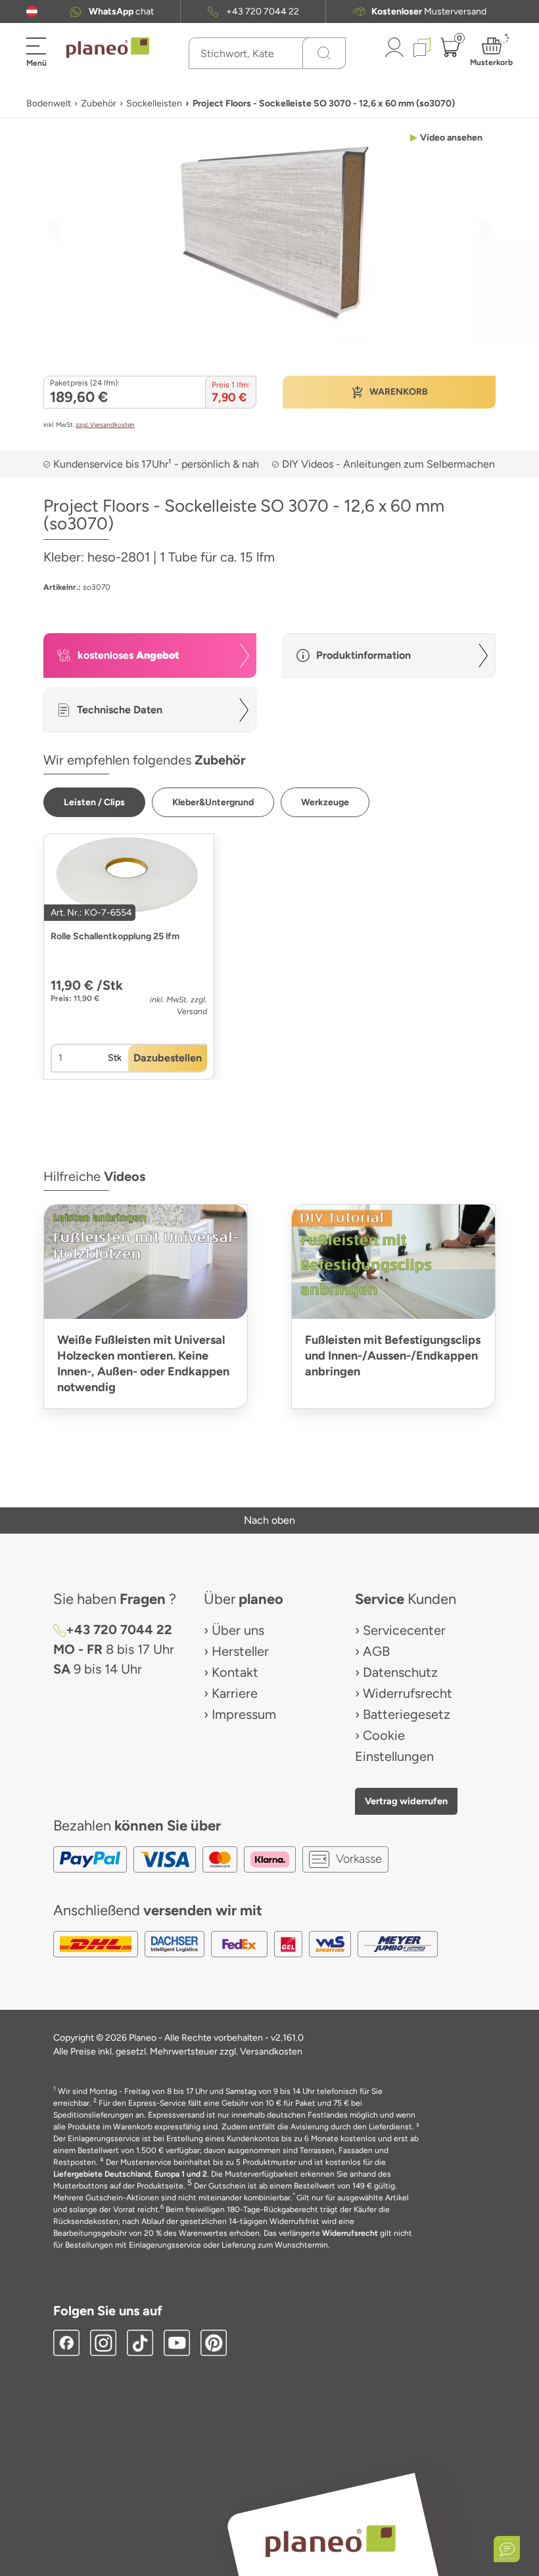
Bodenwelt (49, 103)
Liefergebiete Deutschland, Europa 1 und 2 (130, 2174)
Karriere (235, 1693)
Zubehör (99, 103)
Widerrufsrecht (408, 1693)
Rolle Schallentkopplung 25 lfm (115, 936)
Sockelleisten (154, 103)
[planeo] (330, 2541)
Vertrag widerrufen (406, 1801)
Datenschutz (400, 1672)
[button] (32, 11)
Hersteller (240, 1651)
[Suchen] (324, 53)
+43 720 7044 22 (263, 11)
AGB (376, 1651)
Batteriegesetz (407, 1714)
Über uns (238, 1630)
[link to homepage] (108, 48)
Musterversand (429, 11)
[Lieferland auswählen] (32, 11)
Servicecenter (404, 1630)
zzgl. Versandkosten (105, 425)
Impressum (244, 1714)
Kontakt (235, 1672)
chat (121, 11)
